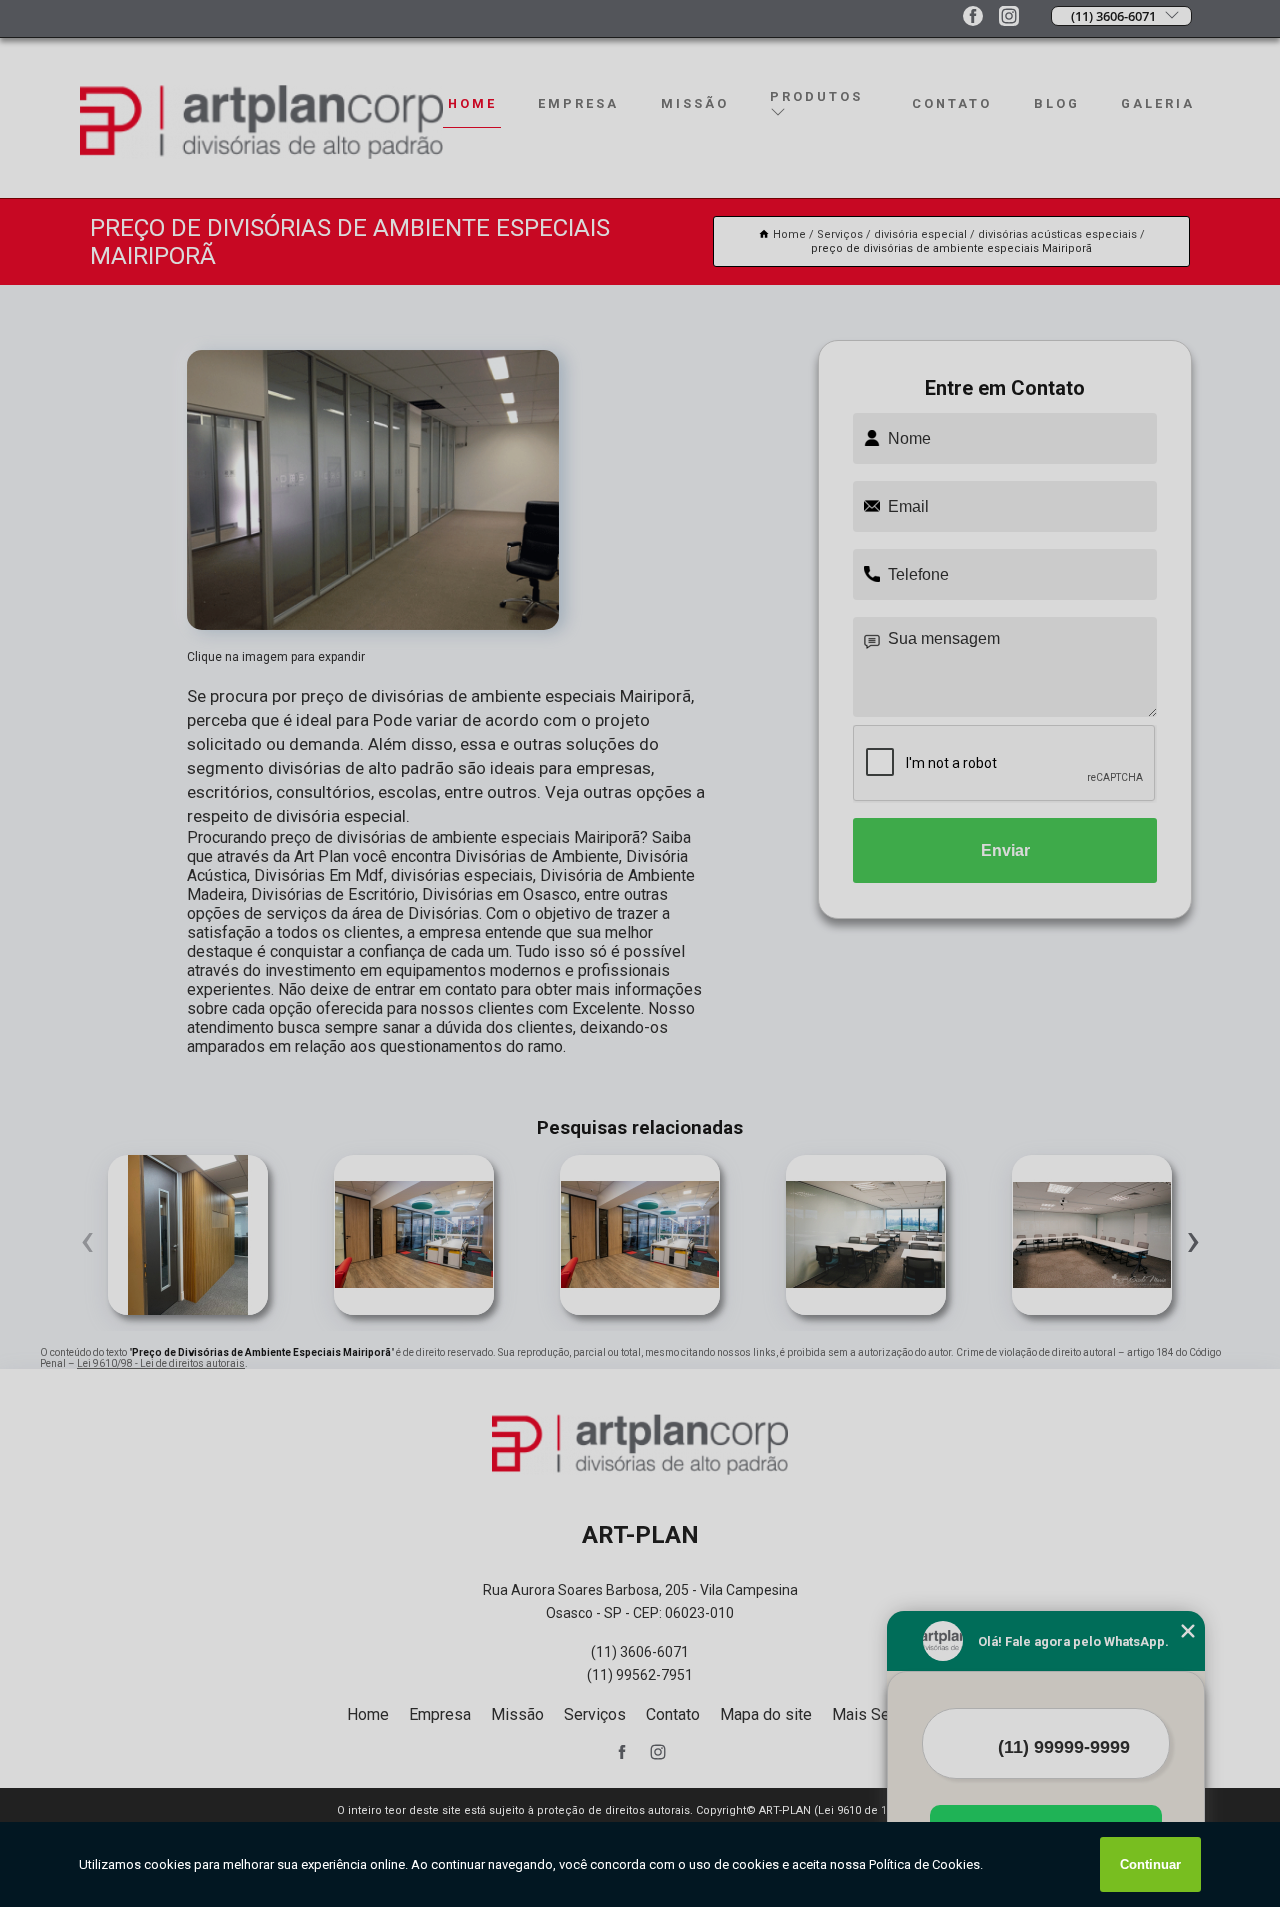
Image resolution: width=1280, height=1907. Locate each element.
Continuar (1150, 1864)
